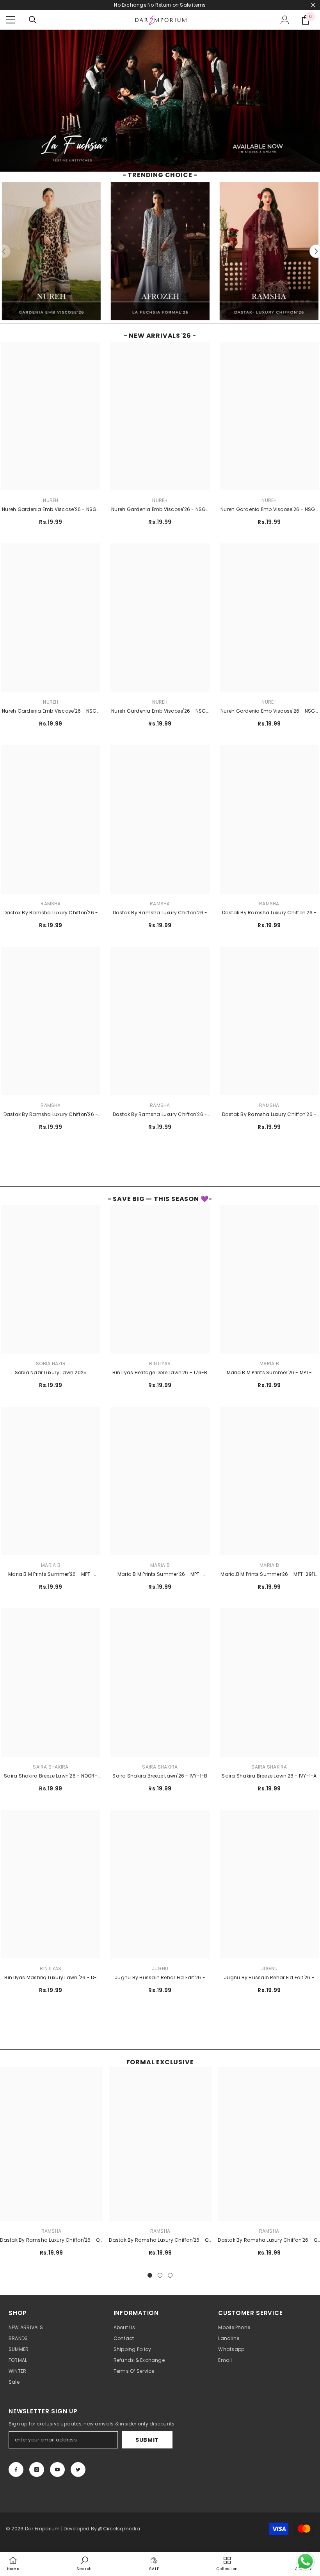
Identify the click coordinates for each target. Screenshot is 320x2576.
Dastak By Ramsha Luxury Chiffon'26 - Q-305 (51, 1115)
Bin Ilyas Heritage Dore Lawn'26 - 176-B (160, 1372)
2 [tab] (160, 2275)
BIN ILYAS (160, 1363)
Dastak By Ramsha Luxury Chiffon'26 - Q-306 (269, 913)
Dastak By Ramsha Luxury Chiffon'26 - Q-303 (269, 1115)
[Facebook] (16, 2470)
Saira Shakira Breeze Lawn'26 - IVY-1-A (269, 1776)
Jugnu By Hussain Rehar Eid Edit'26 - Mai (160, 1978)
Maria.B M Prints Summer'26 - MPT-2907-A (160, 1575)
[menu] (11, 20)
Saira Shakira (51, 1767)
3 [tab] (170, 2275)
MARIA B (269, 1363)
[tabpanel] (160, 2165)
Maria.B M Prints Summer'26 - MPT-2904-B (269, 1373)
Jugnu (160, 1968)
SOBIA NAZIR (51, 1363)
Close (313, 5)
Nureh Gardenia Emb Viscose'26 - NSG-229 (160, 510)
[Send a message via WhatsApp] (305, 2561)
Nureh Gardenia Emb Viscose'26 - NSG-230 (51, 510)
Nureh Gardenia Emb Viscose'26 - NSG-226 (160, 711)
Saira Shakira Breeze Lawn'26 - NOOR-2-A (51, 1776)
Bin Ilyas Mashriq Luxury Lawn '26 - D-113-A (51, 1978)
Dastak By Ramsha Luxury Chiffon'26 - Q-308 (51, 913)
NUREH (51, 500)
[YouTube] (57, 2470)
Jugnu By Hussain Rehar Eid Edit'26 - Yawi (269, 1978)
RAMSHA (51, 904)
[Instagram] (37, 2470)
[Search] (33, 20)
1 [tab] (150, 2275)
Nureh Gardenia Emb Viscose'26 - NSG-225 (269, 711)
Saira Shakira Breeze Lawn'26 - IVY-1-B (160, 1776)
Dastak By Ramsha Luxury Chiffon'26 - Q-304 (160, 1115)
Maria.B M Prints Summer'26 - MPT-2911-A (269, 1575)
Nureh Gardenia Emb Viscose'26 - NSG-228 (269, 510)
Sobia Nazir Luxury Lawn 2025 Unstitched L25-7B (51, 1373)
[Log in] (285, 20)
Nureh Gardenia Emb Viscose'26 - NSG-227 (51, 711)
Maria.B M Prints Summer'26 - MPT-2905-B (51, 1575)
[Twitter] (78, 2470)
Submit (147, 2440)
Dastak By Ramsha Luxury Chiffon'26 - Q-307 (160, 913)
